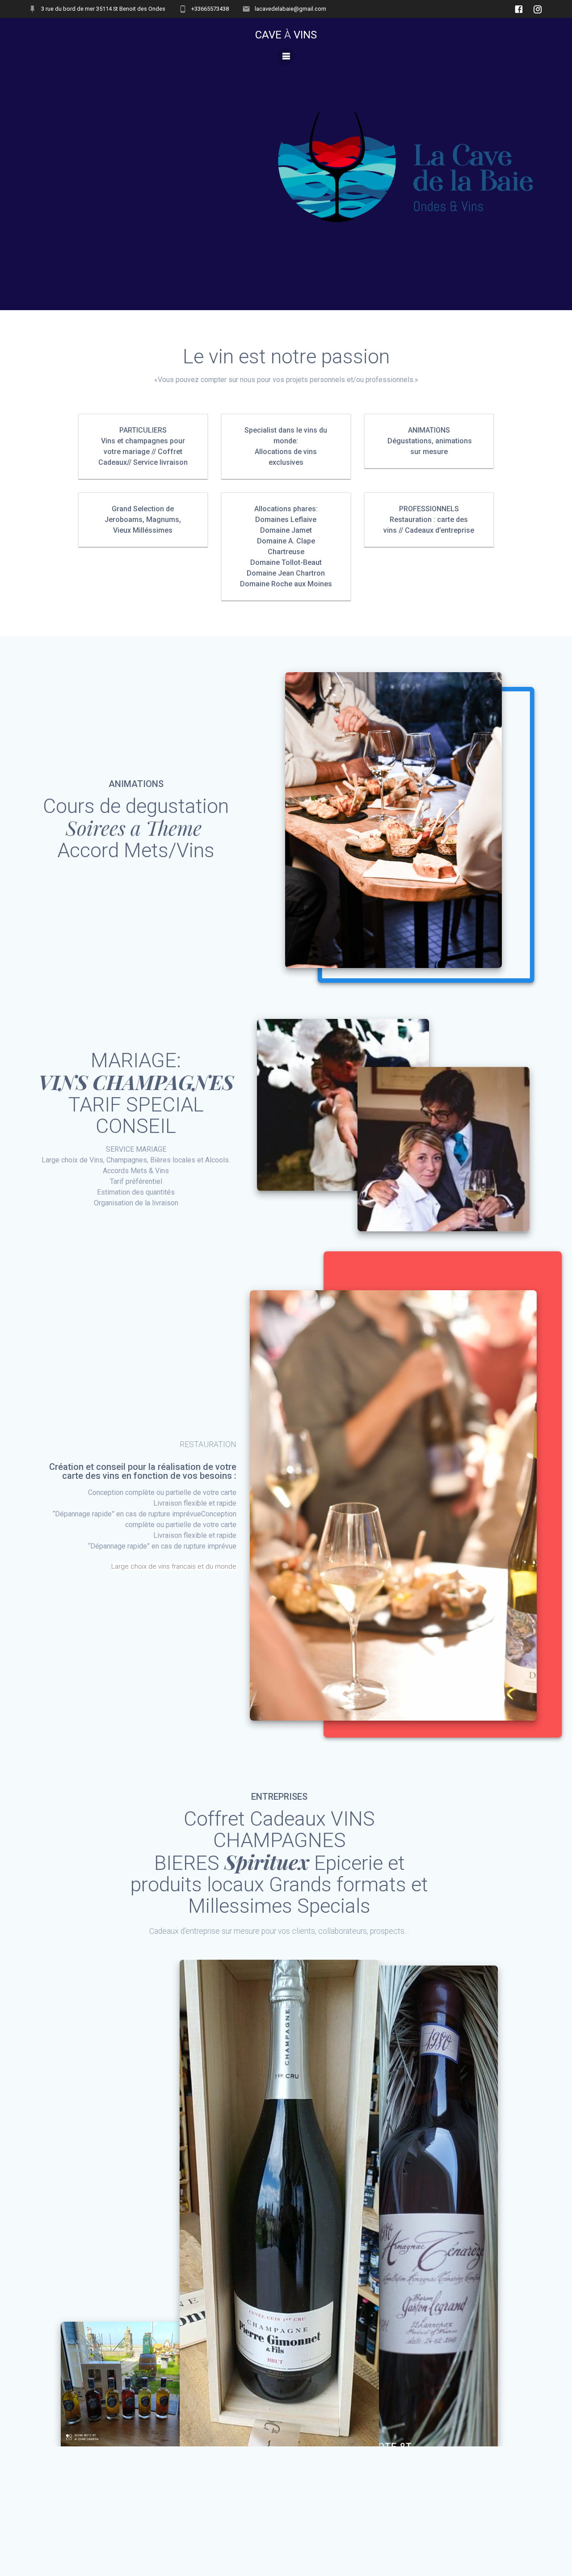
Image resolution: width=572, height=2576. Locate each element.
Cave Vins (286, 35)
